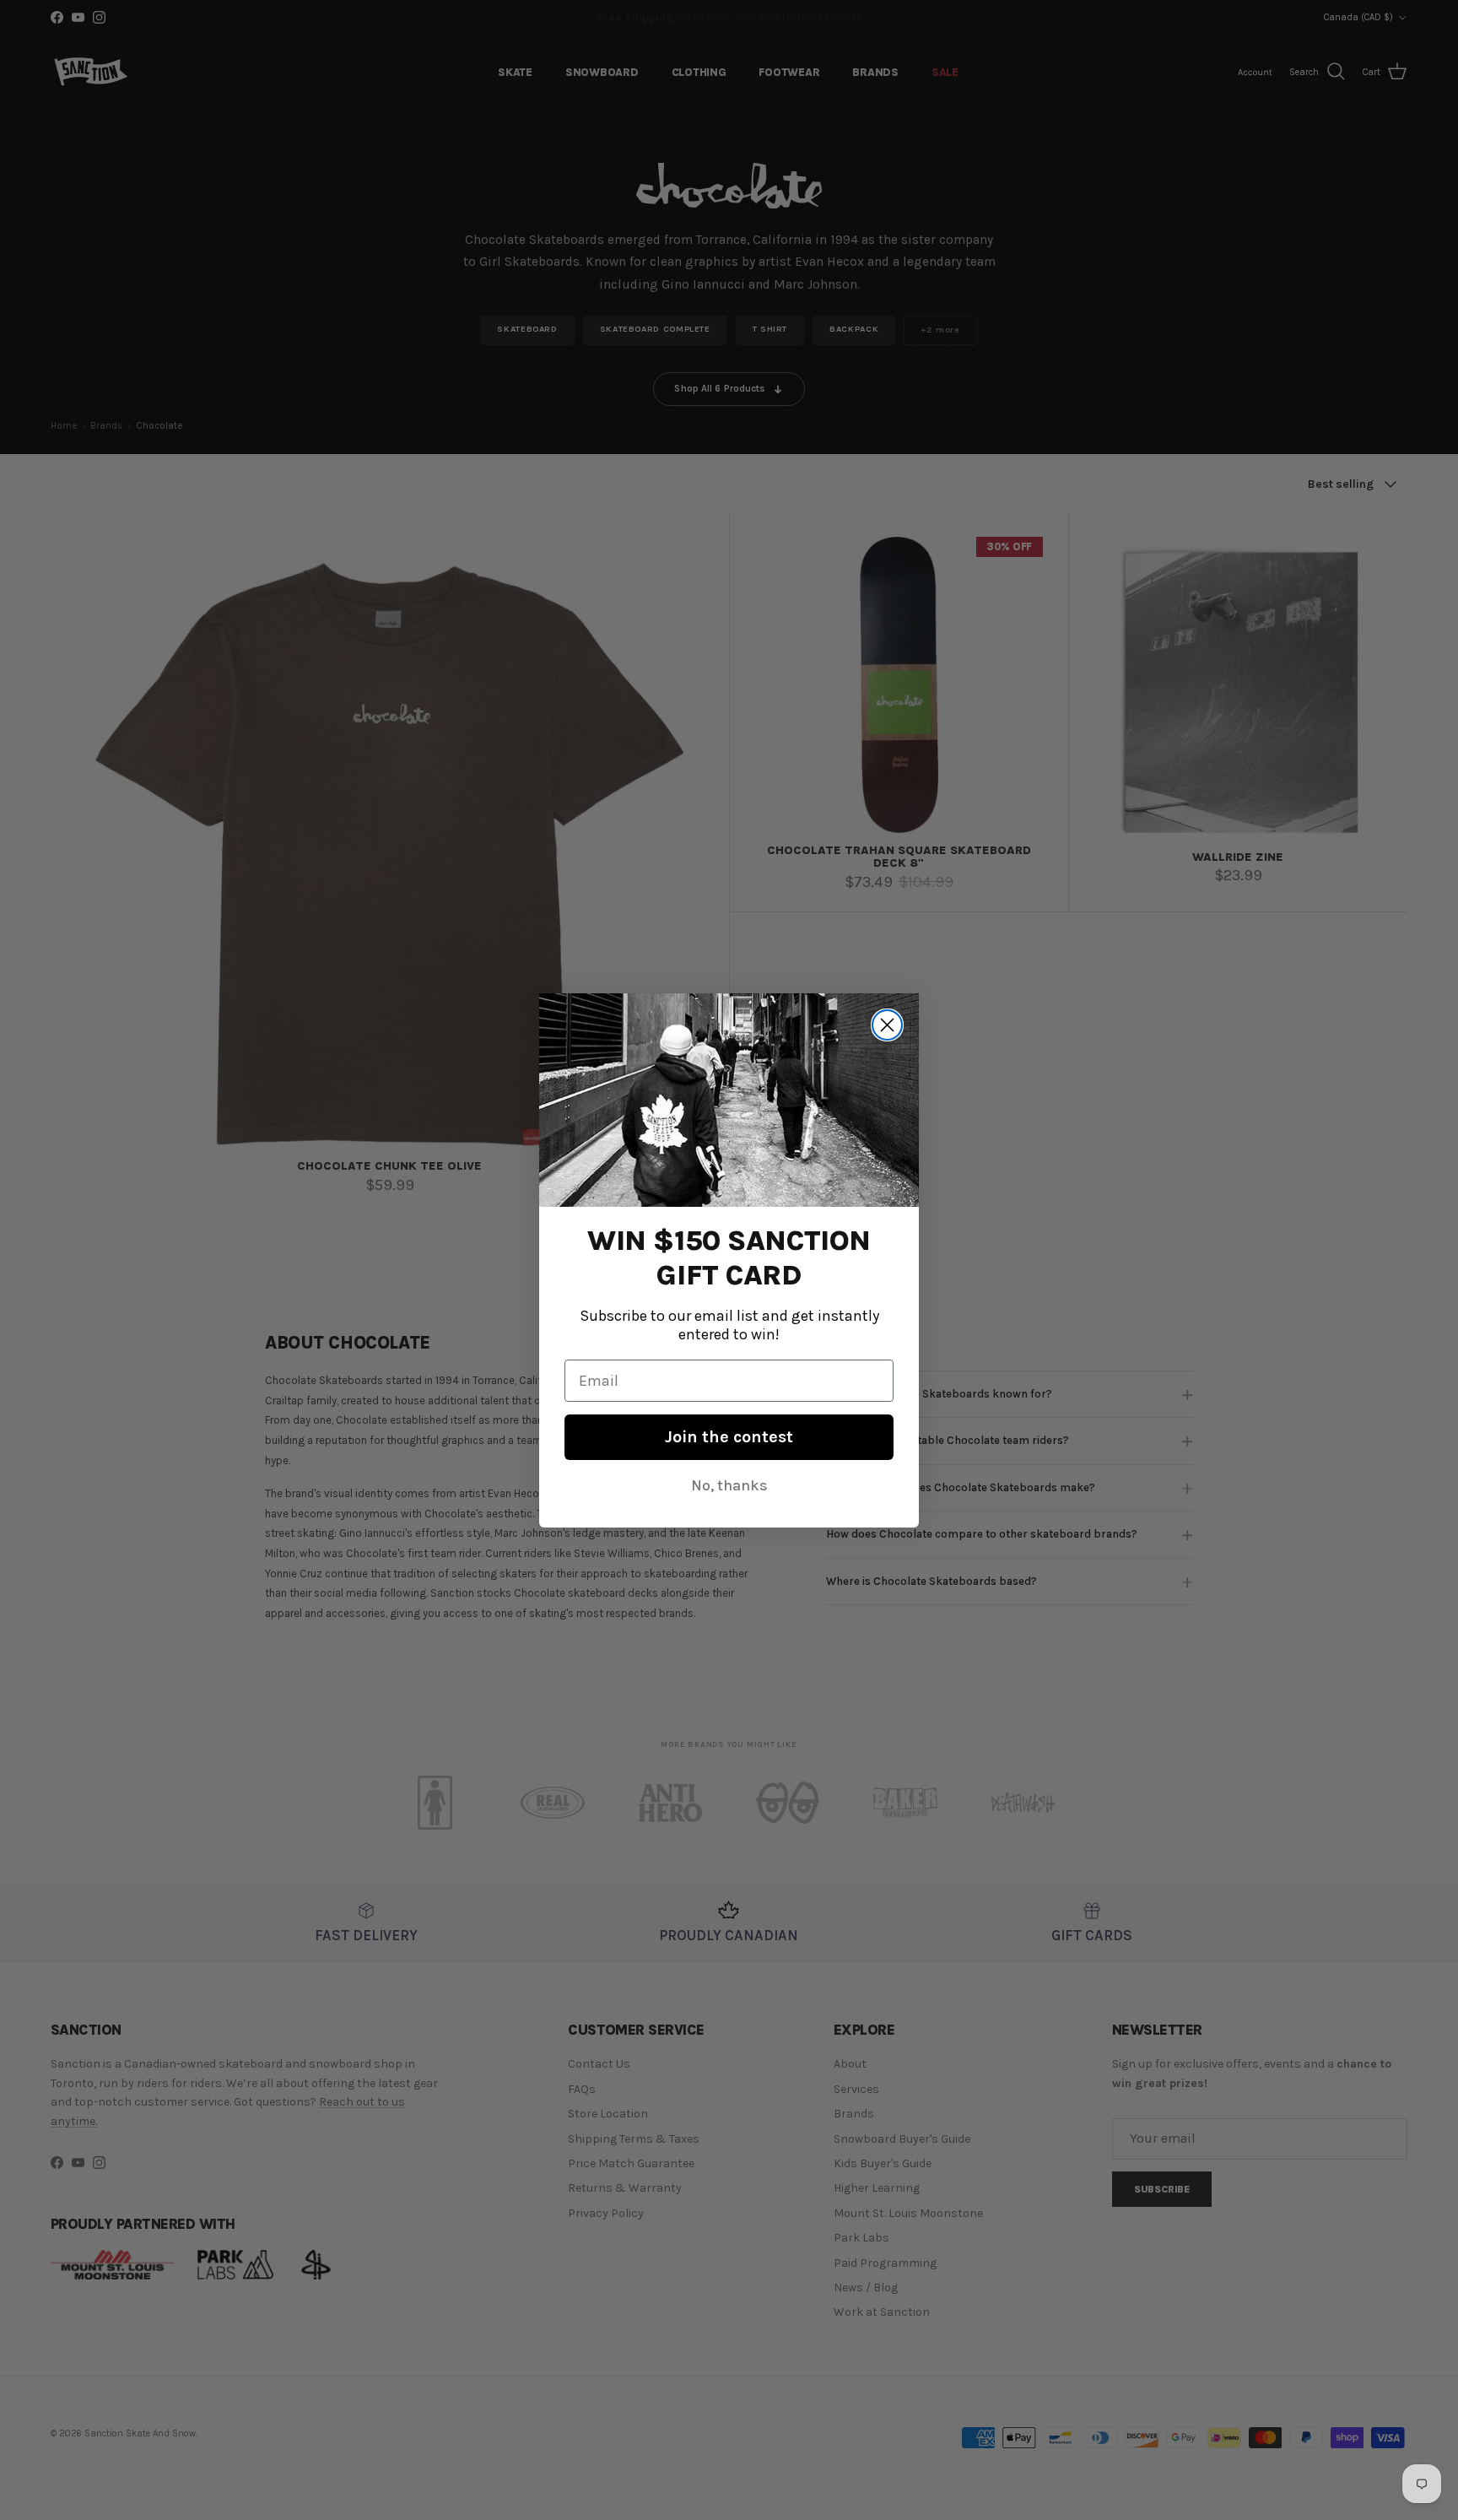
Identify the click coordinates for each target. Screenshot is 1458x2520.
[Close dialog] (887, 1025)
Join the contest (729, 1436)
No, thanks (729, 1484)
